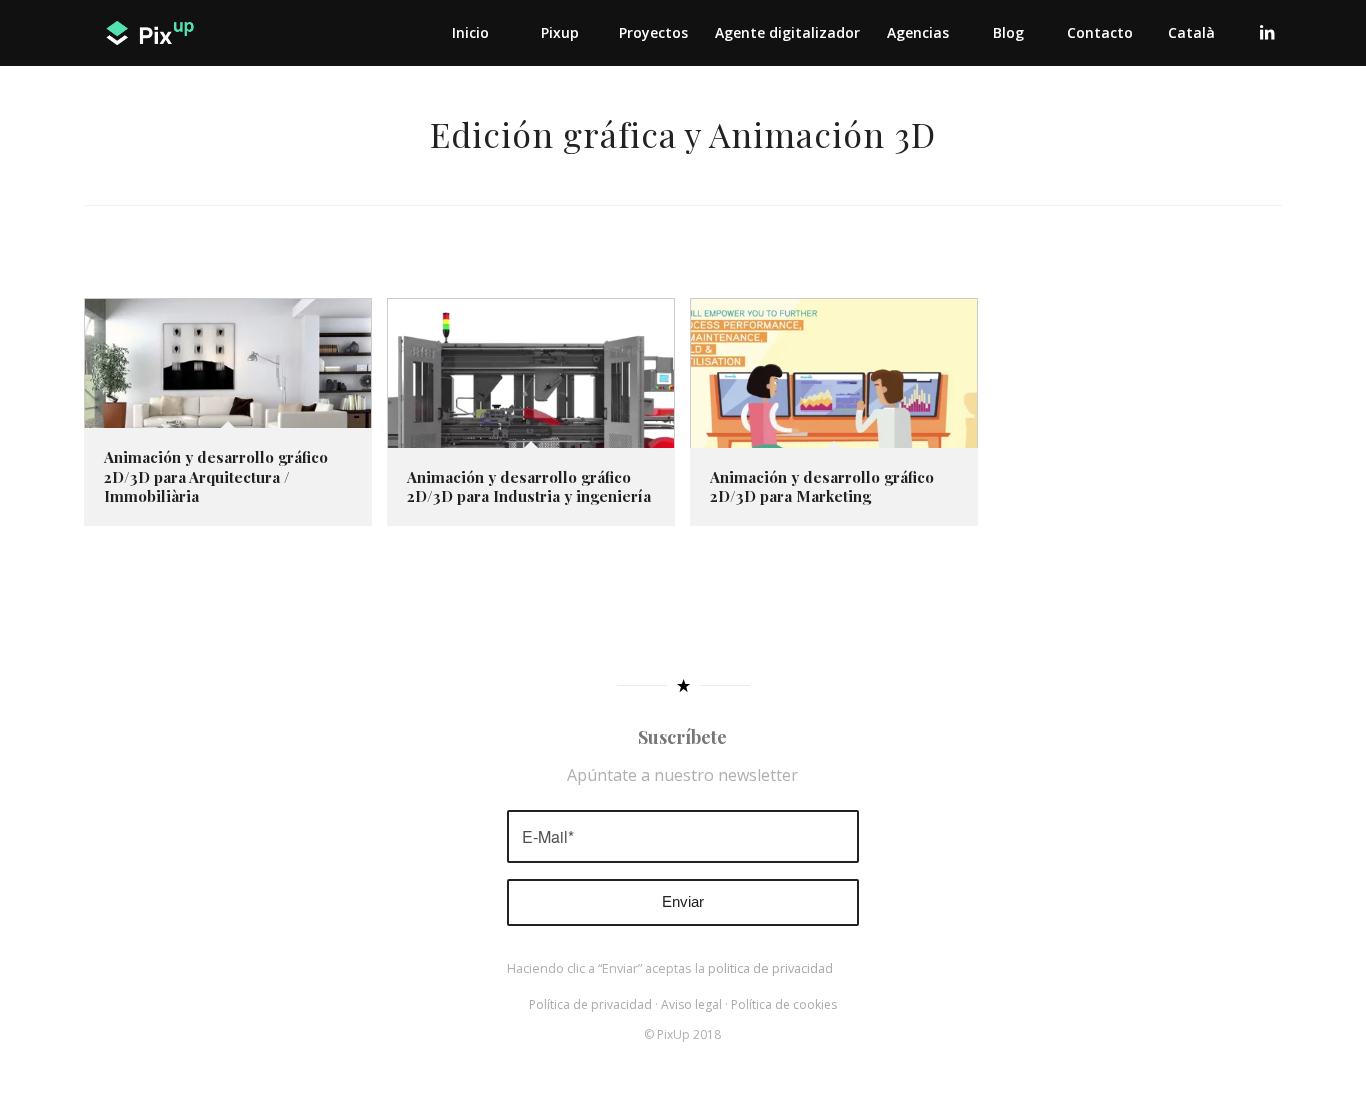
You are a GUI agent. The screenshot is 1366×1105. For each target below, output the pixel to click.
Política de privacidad (590, 1004)
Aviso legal (691, 1004)
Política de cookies (784, 1004)
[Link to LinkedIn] (1267, 32)
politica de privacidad (770, 968)
